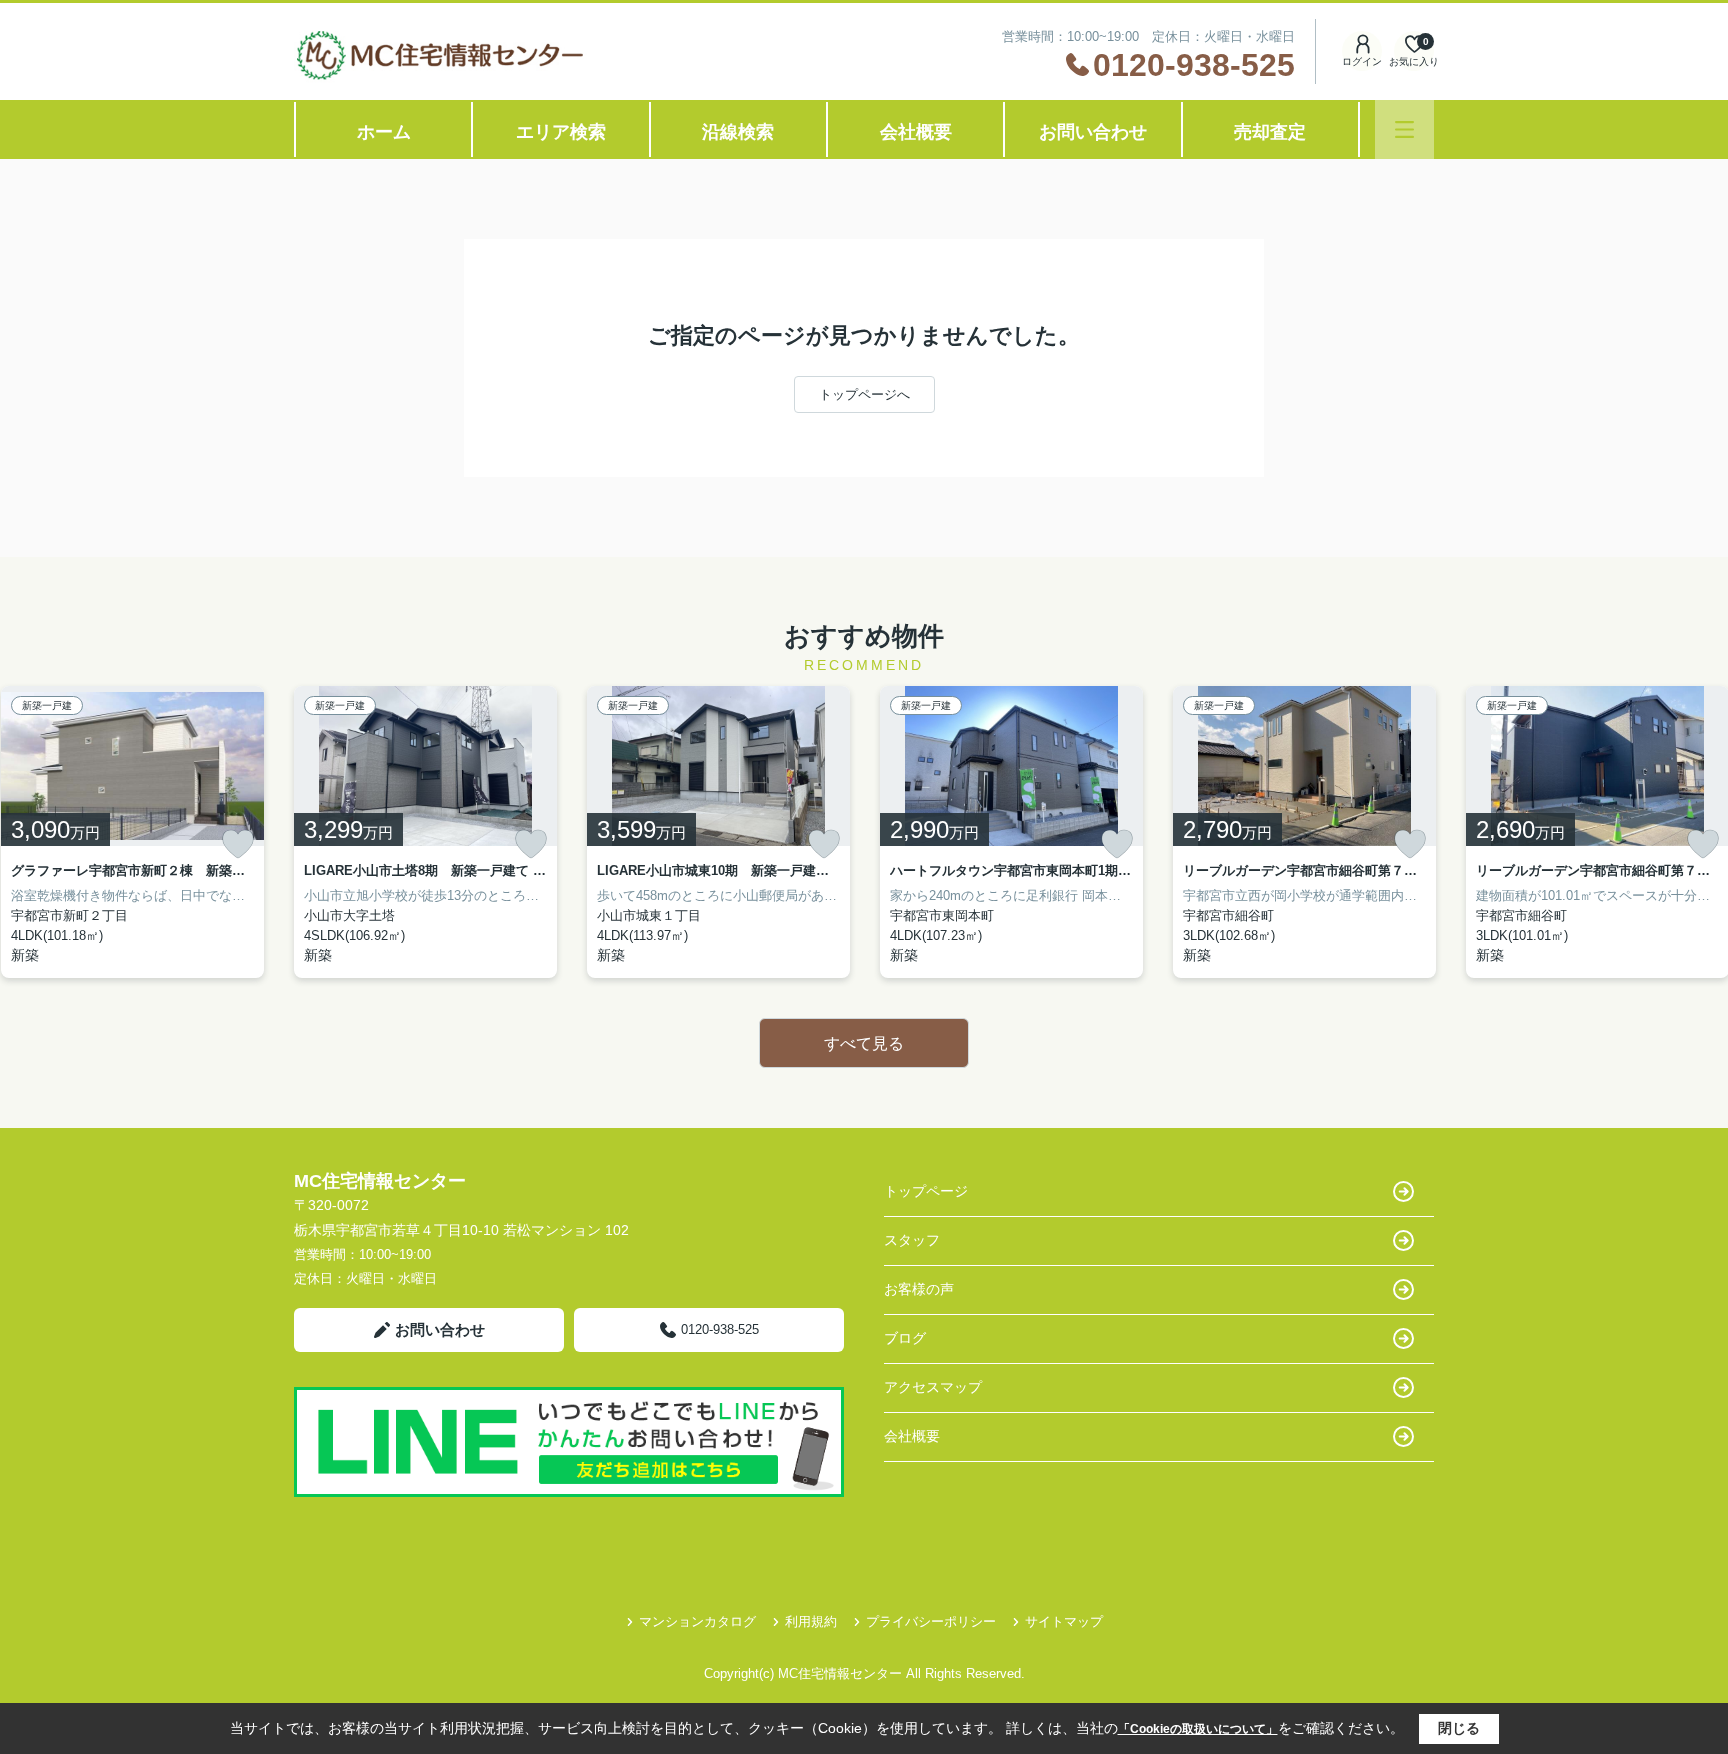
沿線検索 (738, 132)
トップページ (926, 1191)
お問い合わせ (1093, 132)
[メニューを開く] (1404, 129)
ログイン (1362, 61)
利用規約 (811, 1621)
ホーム (384, 132)
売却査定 (1270, 132)
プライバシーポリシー (931, 1621)
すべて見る (864, 1043)
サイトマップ (1064, 1621)
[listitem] (425, 832)
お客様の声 (919, 1289)
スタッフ (912, 1240)
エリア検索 (561, 132)
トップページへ (864, 394)
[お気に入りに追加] (238, 844)
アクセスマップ (933, 1387)
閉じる (1459, 1728)
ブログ (905, 1338)
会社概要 (916, 132)
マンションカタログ (697, 1621)
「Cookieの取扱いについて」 (1198, 1729)
